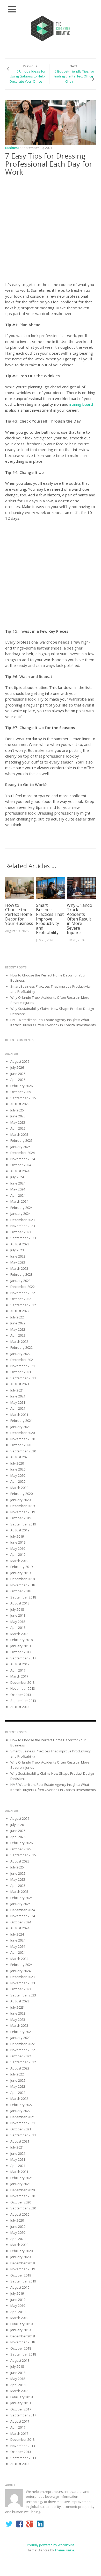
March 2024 (19, 1201)
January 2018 (20, 1646)
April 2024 (18, 1195)
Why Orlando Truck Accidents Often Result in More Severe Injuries (80, 919)
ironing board (81, 404)
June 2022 (18, 1323)
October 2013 (21, 1695)
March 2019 (19, 1561)
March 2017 (19, 1676)
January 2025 (20, 1147)
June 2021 (18, 1396)
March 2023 (19, 1268)
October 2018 (21, 1591)
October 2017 (21, 1652)
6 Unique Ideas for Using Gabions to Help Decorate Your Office (28, 76)
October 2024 (21, 1165)
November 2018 (23, 1585)
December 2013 (23, 1682)
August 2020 (20, 1457)
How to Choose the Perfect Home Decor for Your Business (19, 914)
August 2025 (20, 1104)
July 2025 (17, 1110)
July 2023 (17, 1250)
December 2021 (23, 1360)
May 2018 (18, 1622)
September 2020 (23, 1451)
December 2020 (23, 1433)
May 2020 (18, 1475)
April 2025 (18, 1128)
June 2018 (18, 1615)
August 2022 (20, 1311)
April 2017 (18, 1670)
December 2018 (23, 1579)
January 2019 (20, 1573)
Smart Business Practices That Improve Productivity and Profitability (50, 919)
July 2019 (17, 1536)
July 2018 (17, 1609)
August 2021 (20, 1384)
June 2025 (18, 1116)
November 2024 (23, 1159)
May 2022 (18, 1329)
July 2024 (17, 1177)
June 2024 (18, 1183)
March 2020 (19, 1488)
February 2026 (21, 1086)
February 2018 (21, 1640)
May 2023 (18, 1262)
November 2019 (23, 1512)
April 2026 (18, 1080)
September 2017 (23, 1658)
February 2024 (21, 1208)
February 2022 (21, 1347)
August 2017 (20, 1664)
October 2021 (21, 1372)
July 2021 (17, 1390)
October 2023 (21, 1232)
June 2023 (18, 1256)
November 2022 (23, 1293)
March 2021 (19, 1415)
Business (12, 148)
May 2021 (18, 1402)
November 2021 (23, 1366)
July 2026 (17, 1067)
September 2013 (23, 1701)
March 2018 (19, 1634)
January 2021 (20, 1427)
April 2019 (18, 1554)
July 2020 (17, 1463)
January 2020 (20, 1500)
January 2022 (20, 1354)
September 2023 (23, 1238)
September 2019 (23, 1524)
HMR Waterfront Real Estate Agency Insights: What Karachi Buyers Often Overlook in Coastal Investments (53, 1022)
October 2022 (21, 1299)
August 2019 (20, 1530)
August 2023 (20, 1244)
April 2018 (18, 1628)
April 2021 (18, 1408)
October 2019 (21, 1518)
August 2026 (20, 1061)
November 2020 (23, 1439)
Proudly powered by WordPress (51, 2545)
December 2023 (23, 1220)
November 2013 (23, 1688)
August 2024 (20, 1171)
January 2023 (20, 1281)
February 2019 (21, 1567)
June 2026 (18, 1074)
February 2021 (21, 1421)
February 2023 (21, 1274)
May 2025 (18, 1122)
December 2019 (23, 1506)
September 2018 (23, 1597)
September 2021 (23, 1378)
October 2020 (21, 1445)
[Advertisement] (51, 230)
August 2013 (20, 1707)
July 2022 (17, 1317)
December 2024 (23, 1153)
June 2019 (18, 1542)
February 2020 (21, 1494)
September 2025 (23, 1098)
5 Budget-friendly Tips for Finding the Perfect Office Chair (74, 76)
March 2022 (19, 1341)
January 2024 (20, 1214)
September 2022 (23, 1305)
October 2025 (21, 1092)
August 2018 (20, 1603)
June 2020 (18, 1469)
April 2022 (18, 1335)
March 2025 (19, 1134)
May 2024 (18, 1189)
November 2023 (23, 1226)
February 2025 (21, 1140)
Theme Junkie (64, 2550)
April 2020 (18, 1481)
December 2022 (23, 1287)
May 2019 (18, 1549)
